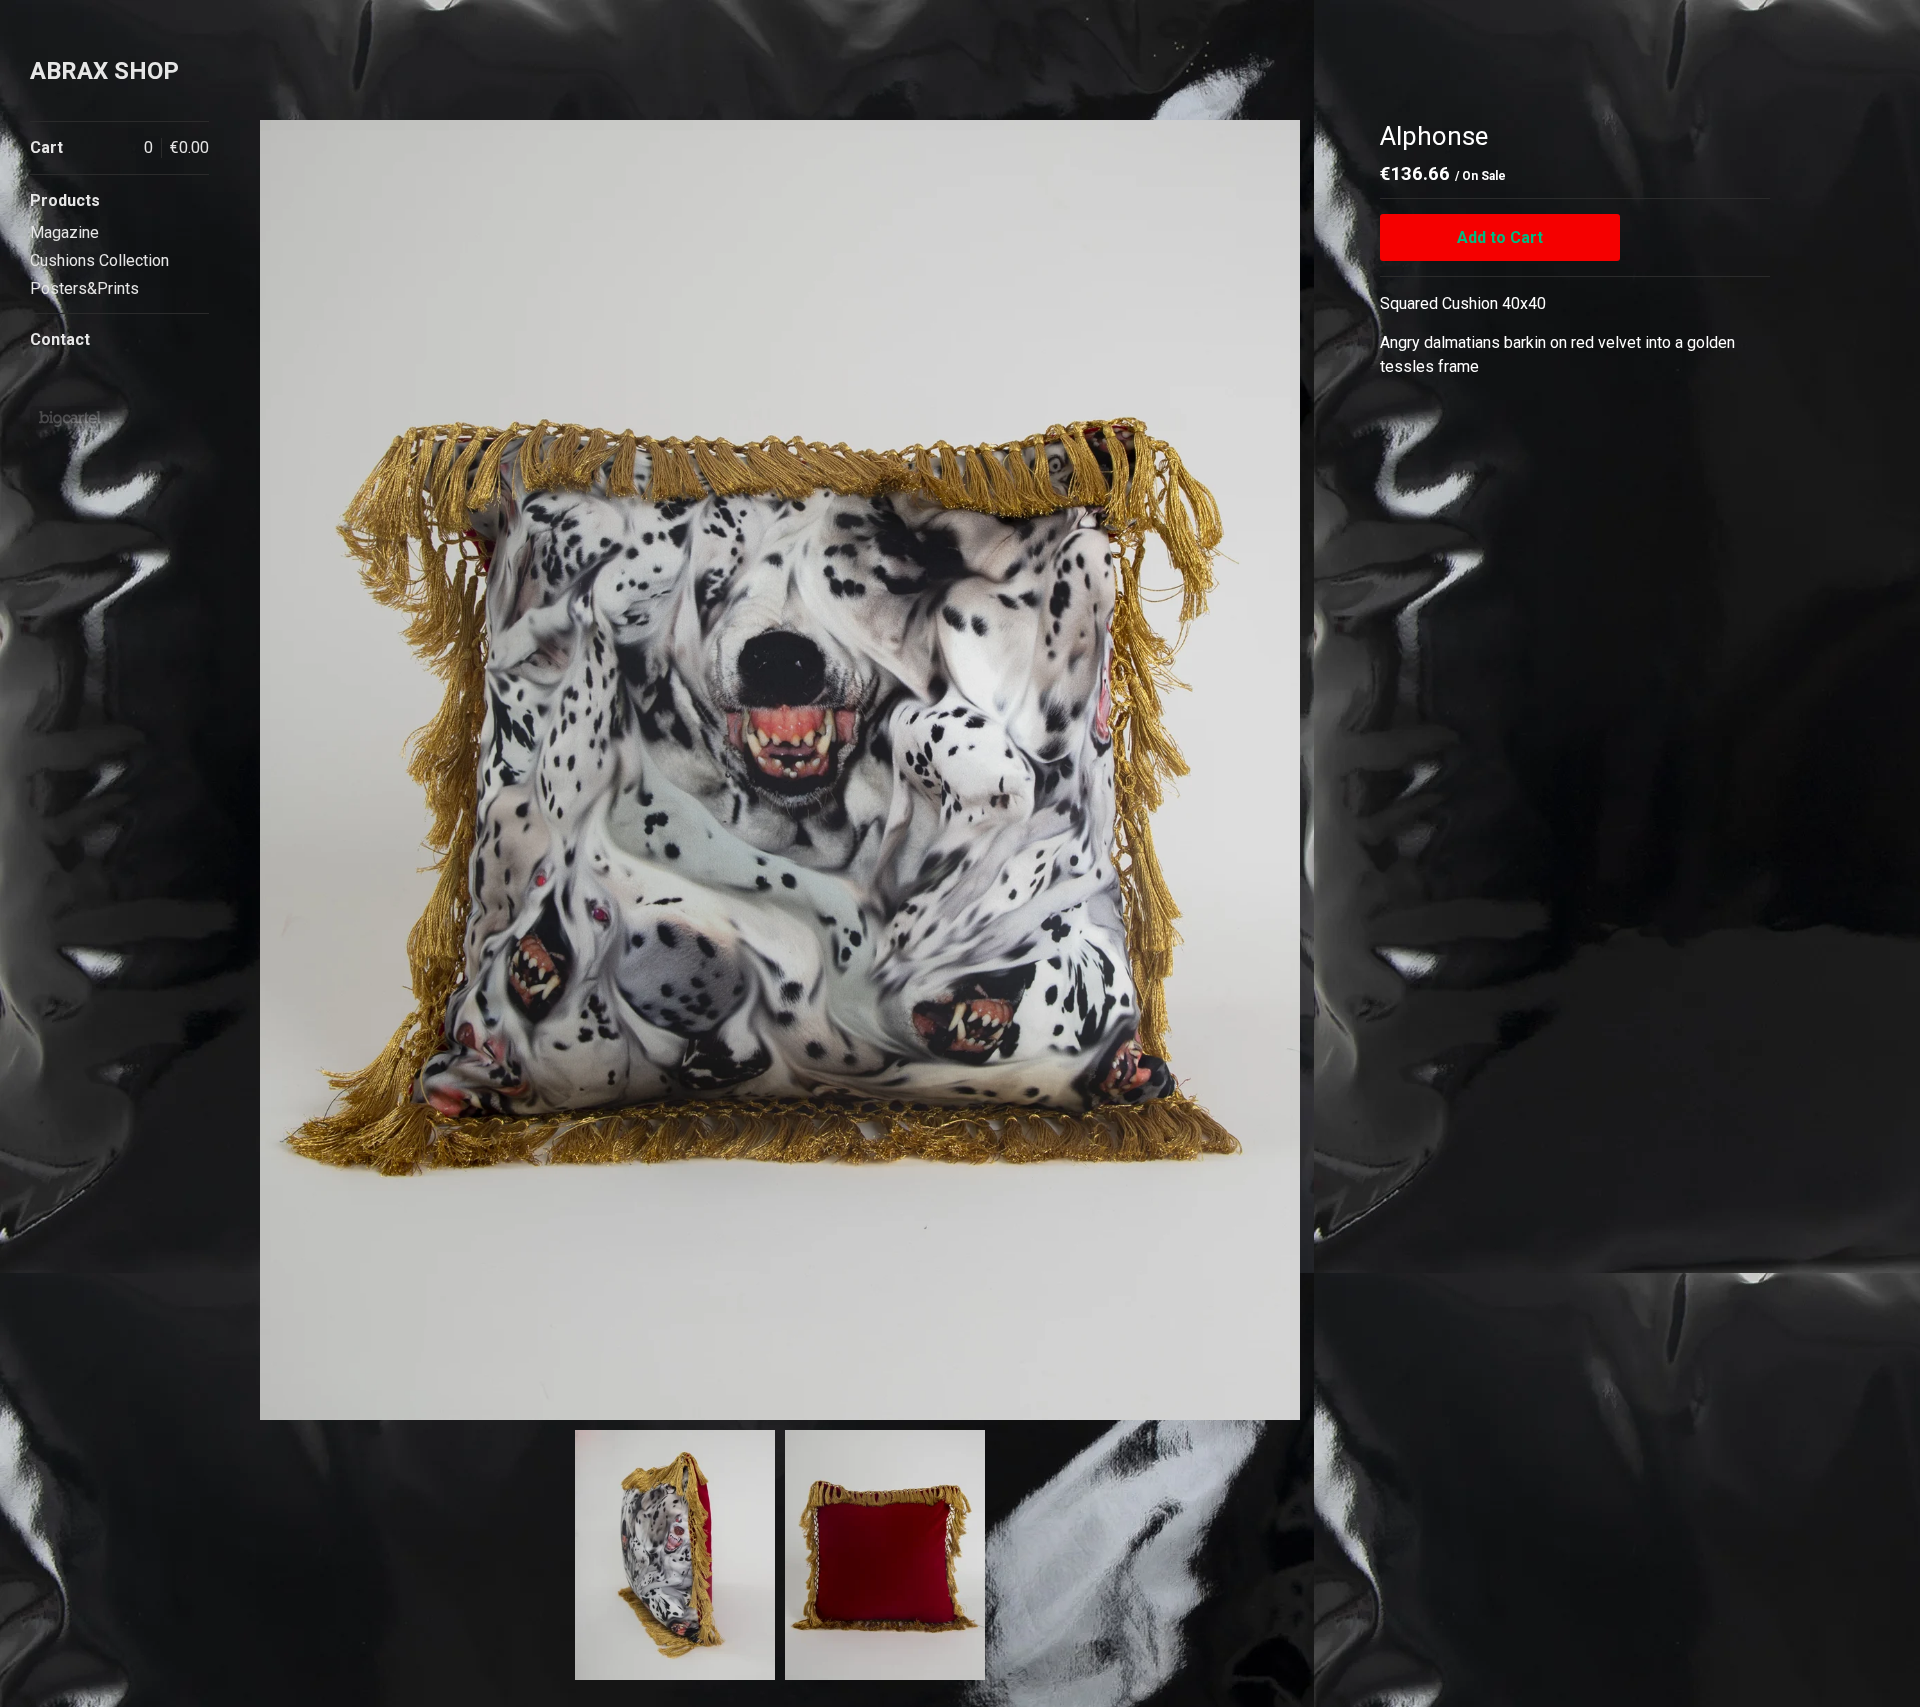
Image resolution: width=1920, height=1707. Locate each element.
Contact (60, 339)
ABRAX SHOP (104, 71)
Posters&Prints (84, 288)
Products (65, 200)
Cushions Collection (99, 260)
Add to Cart (1500, 237)
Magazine (64, 232)
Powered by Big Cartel (69, 418)
